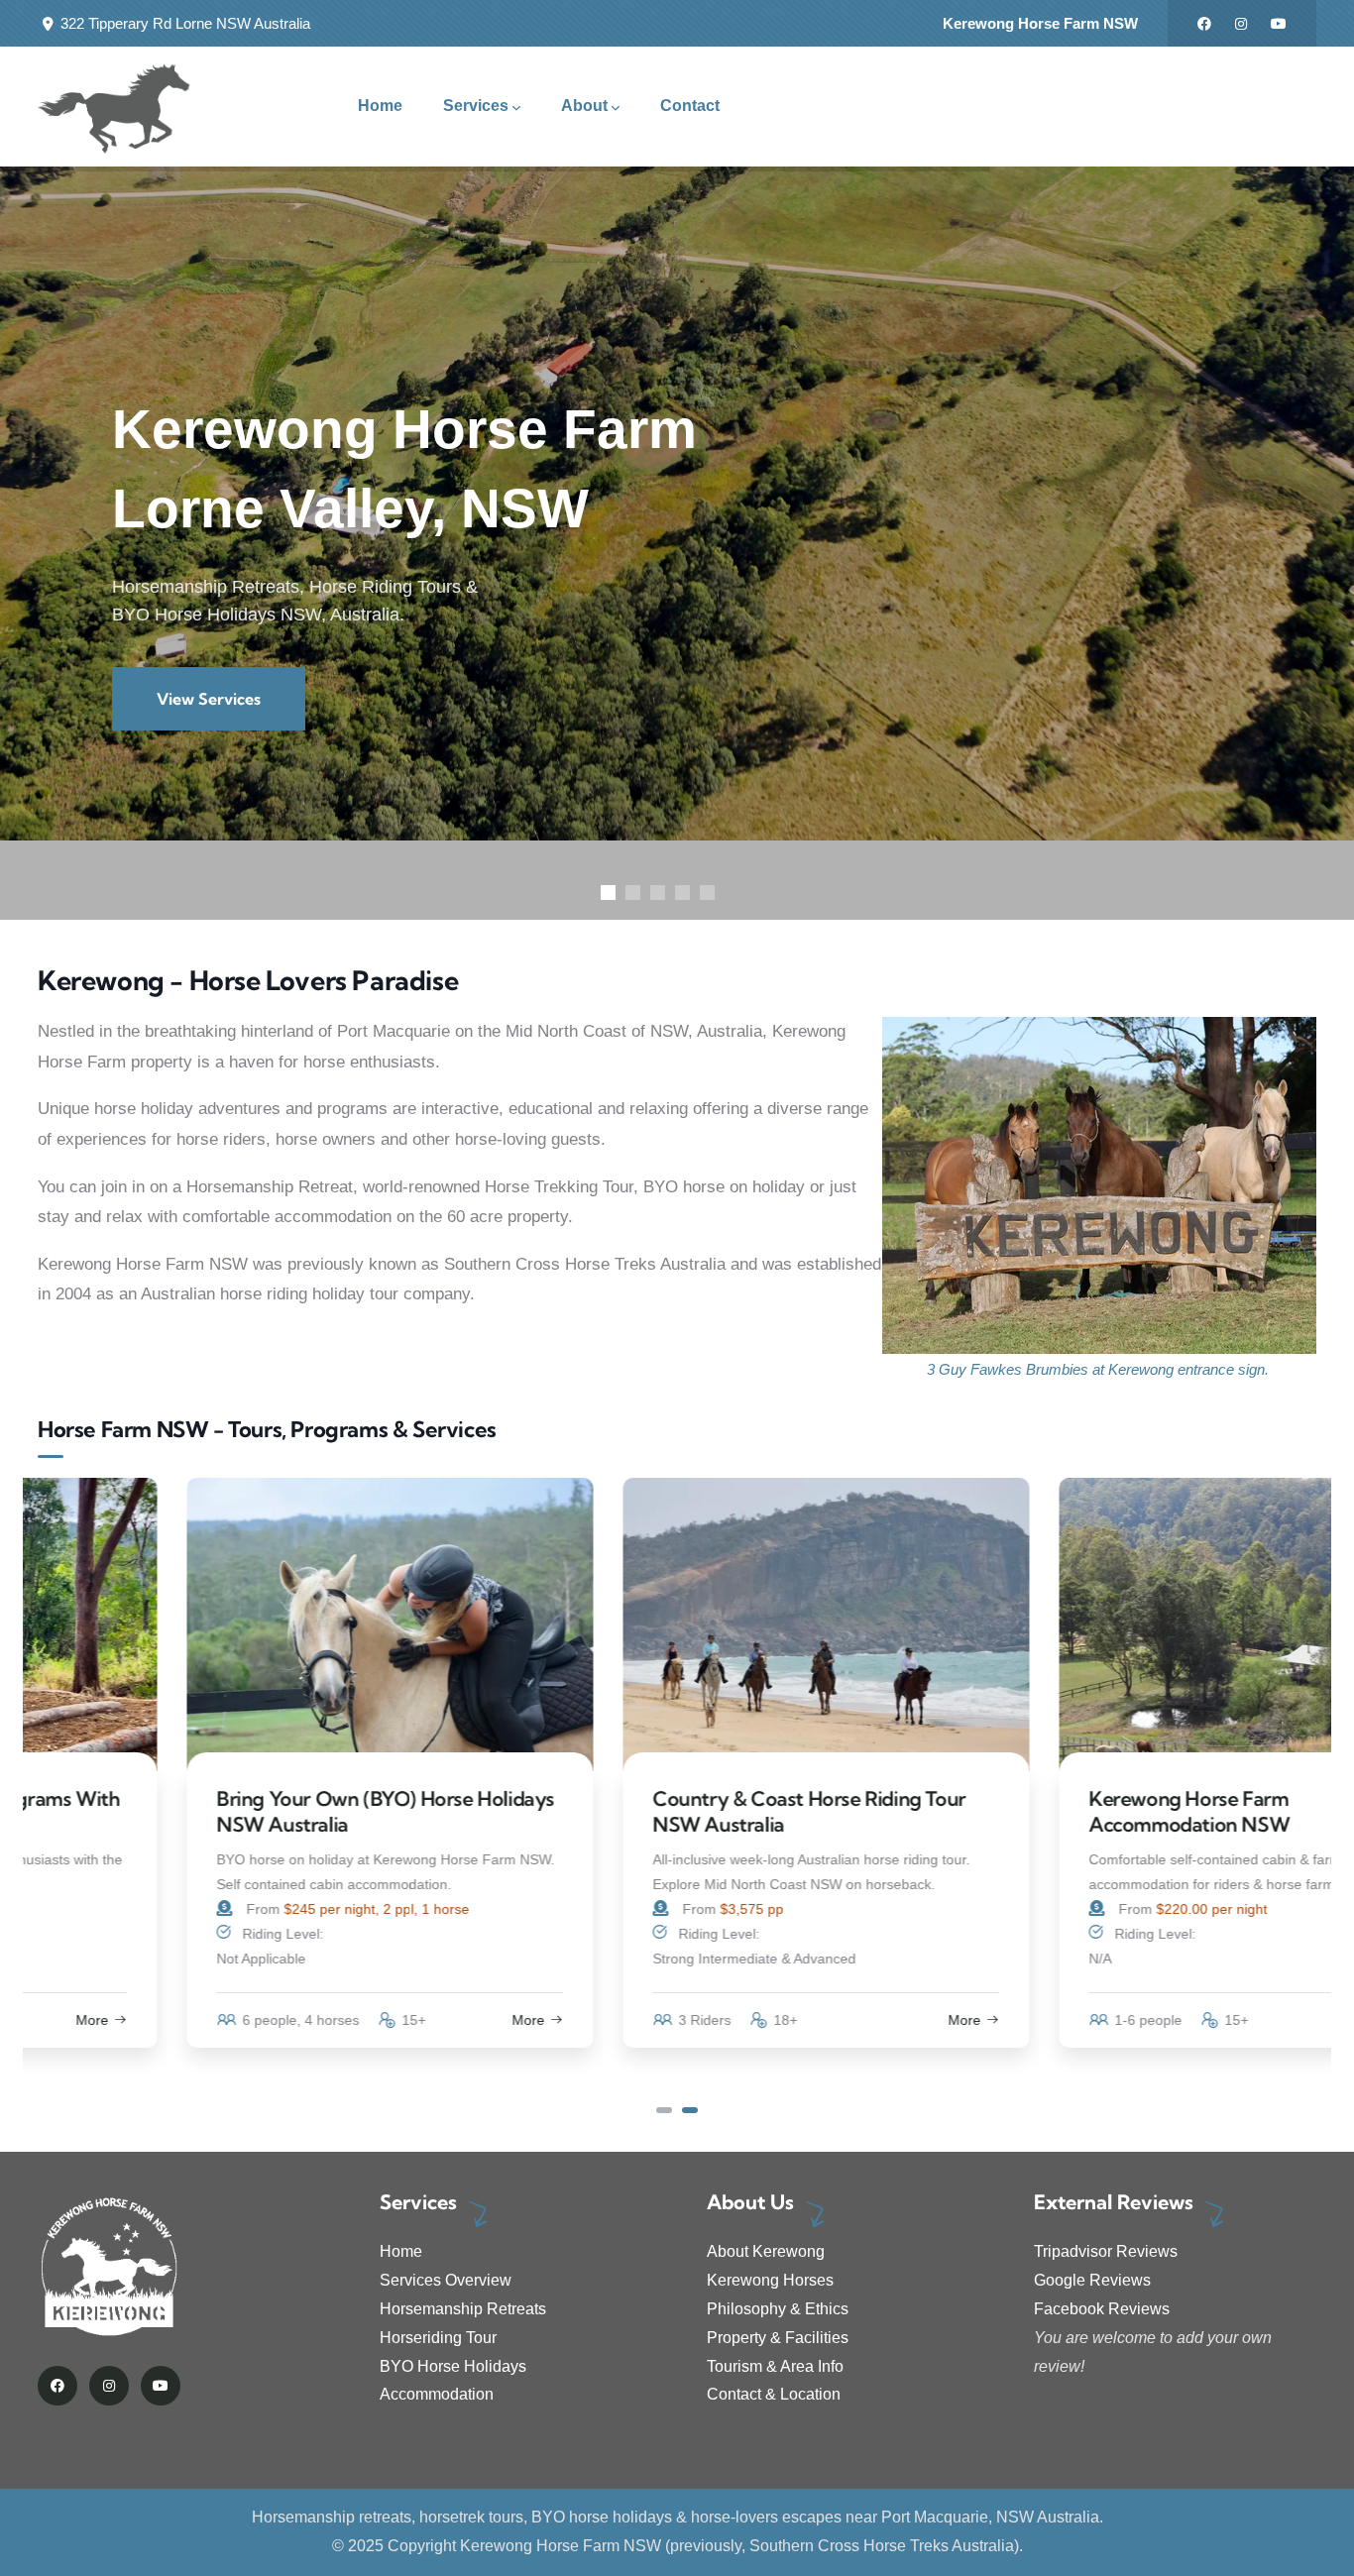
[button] (664, 2110)
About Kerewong (766, 2251)
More (379, 2020)
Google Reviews (1092, 2280)
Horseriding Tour (438, 2338)
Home (401, 2251)
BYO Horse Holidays (453, 2366)
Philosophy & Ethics (778, 2309)
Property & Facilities (778, 2338)
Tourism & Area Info (775, 2366)
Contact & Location (774, 2394)
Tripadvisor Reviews (1106, 2251)
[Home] (114, 107)
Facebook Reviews (1102, 2309)
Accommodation (437, 2394)
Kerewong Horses (770, 2280)
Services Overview (446, 2280)
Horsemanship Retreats (463, 2309)
